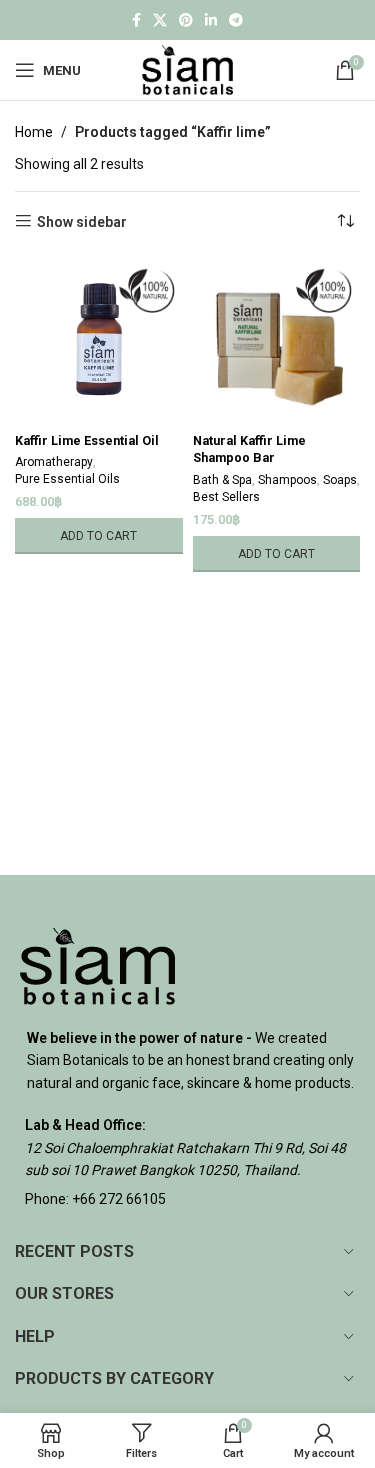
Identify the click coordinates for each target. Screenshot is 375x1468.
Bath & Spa (222, 480)
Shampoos (287, 480)
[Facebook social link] (136, 20)
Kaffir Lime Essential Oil (87, 440)
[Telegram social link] (236, 20)
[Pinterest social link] (186, 20)
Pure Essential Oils (67, 479)
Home (34, 132)
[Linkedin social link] (211, 20)
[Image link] (97, 965)
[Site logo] (187, 69)
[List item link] (187, 1199)
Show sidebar (82, 222)
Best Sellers (226, 497)
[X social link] (160, 20)
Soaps (340, 480)
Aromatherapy (54, 462)
